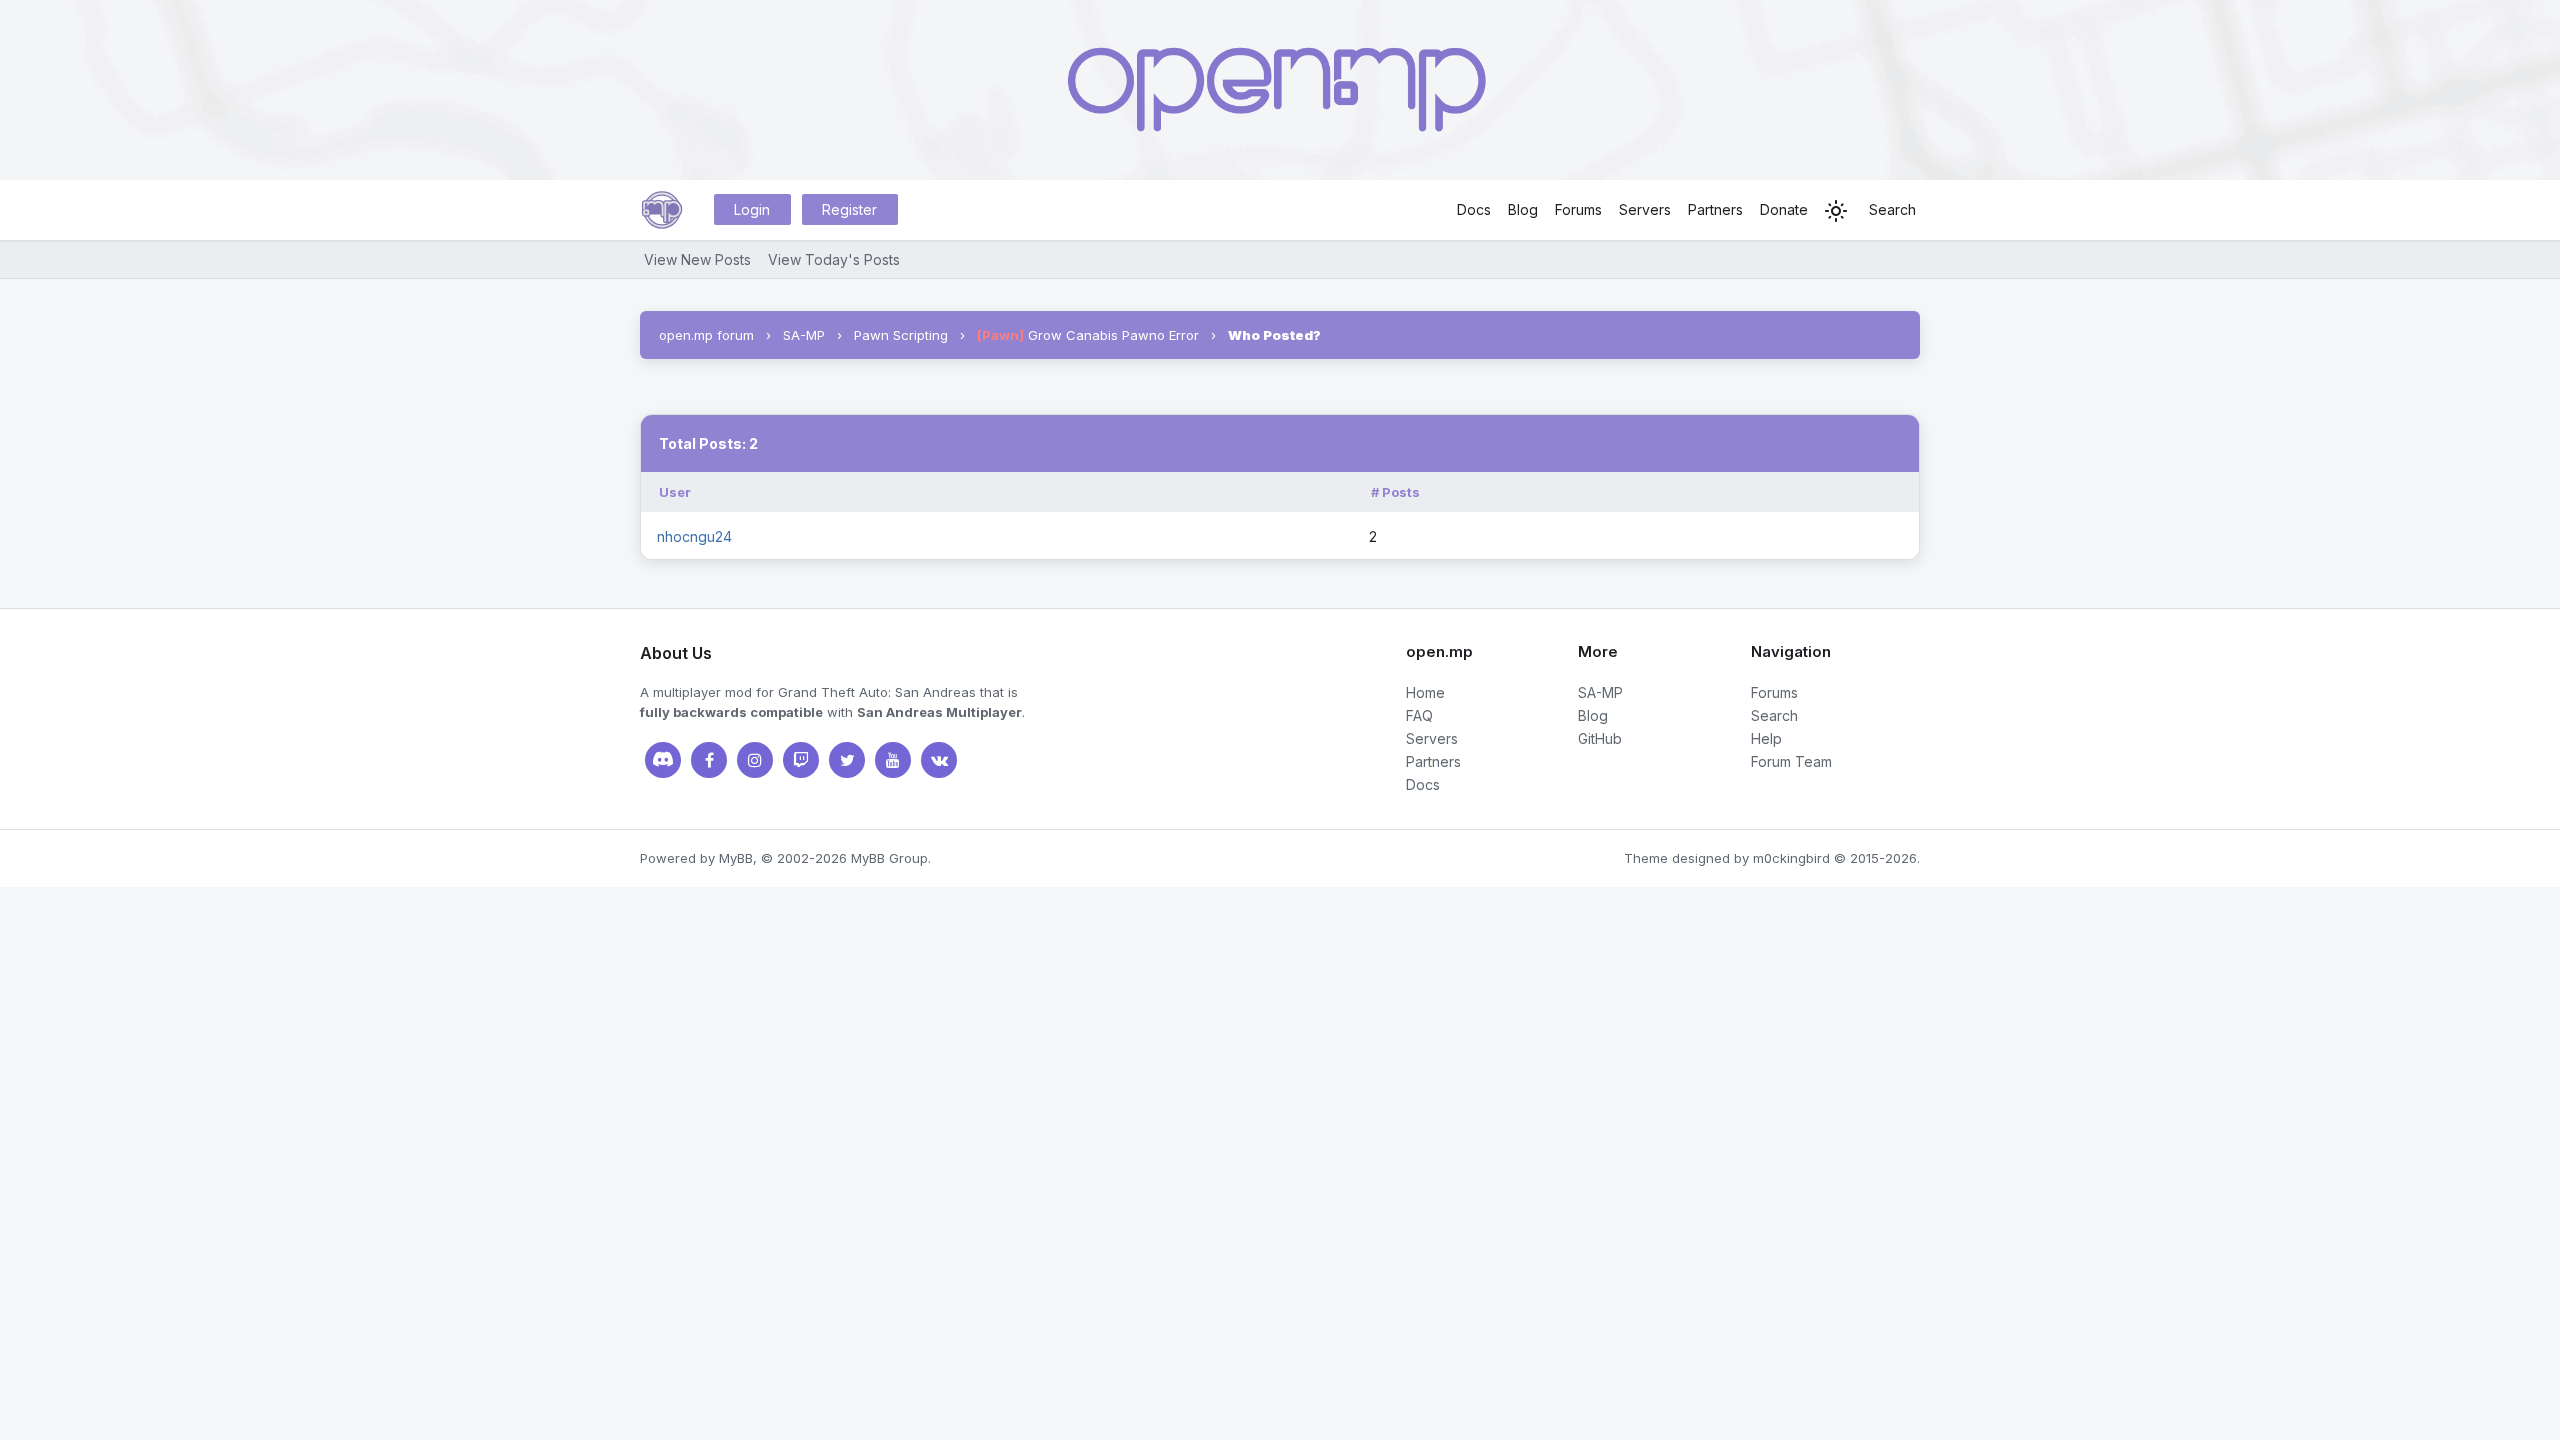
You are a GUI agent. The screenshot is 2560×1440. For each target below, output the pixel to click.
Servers (1645, 209)
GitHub (1600, 738)
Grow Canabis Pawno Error (1088, 335)
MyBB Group (889, 858)
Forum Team (1791, 761)
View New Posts (697, 259)
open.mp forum (706, 335)
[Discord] (663, 760)
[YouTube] (893, 760)
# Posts (1395, 492)
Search (1892, 209)
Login (752, 209)
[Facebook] (709, 760)
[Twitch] (801, 760)
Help (1766, 738)
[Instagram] (755, 760)
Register (849, 209)
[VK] (939, 760)
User (675, 492)
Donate (1784, 209)
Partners (1715, 209)
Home (1425, 692)
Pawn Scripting (901, 335)
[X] (847, 760)
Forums (1578, 209)
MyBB (736, 858)
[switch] (1836, 211)
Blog (1523, 209)
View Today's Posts (834, 259)
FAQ (1419, 715)
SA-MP (804, 335)
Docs (1474, 209)
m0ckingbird (1791, 858)
